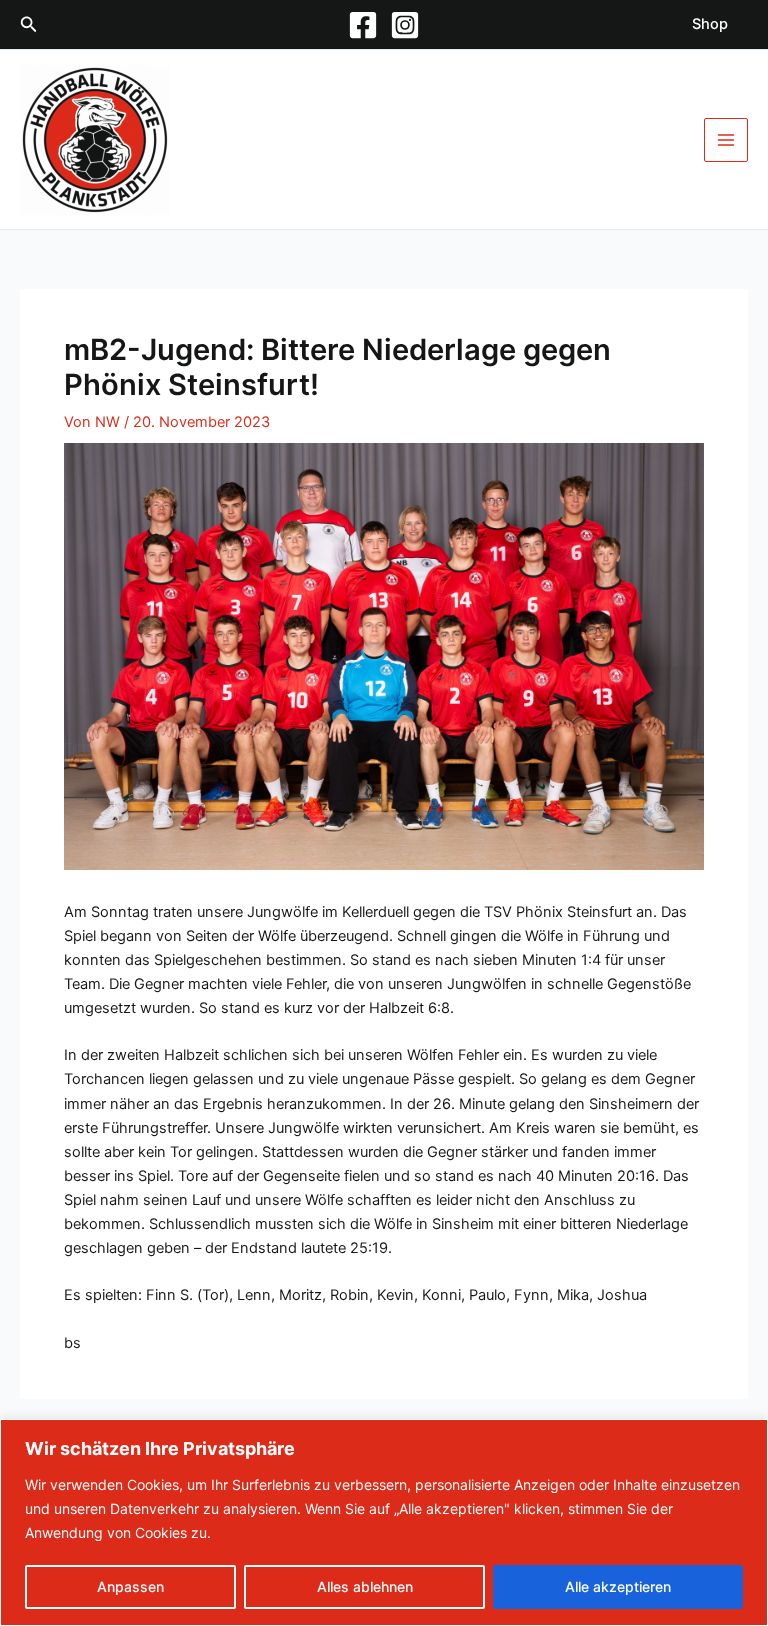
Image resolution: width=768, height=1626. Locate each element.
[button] (29, 24)
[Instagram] (405, 25)
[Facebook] (363, 25)
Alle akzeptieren (618, 1586)
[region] (384, 1522)
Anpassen (130, 1586)
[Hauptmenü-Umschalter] (726, 140)
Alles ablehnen (365, 1586)
